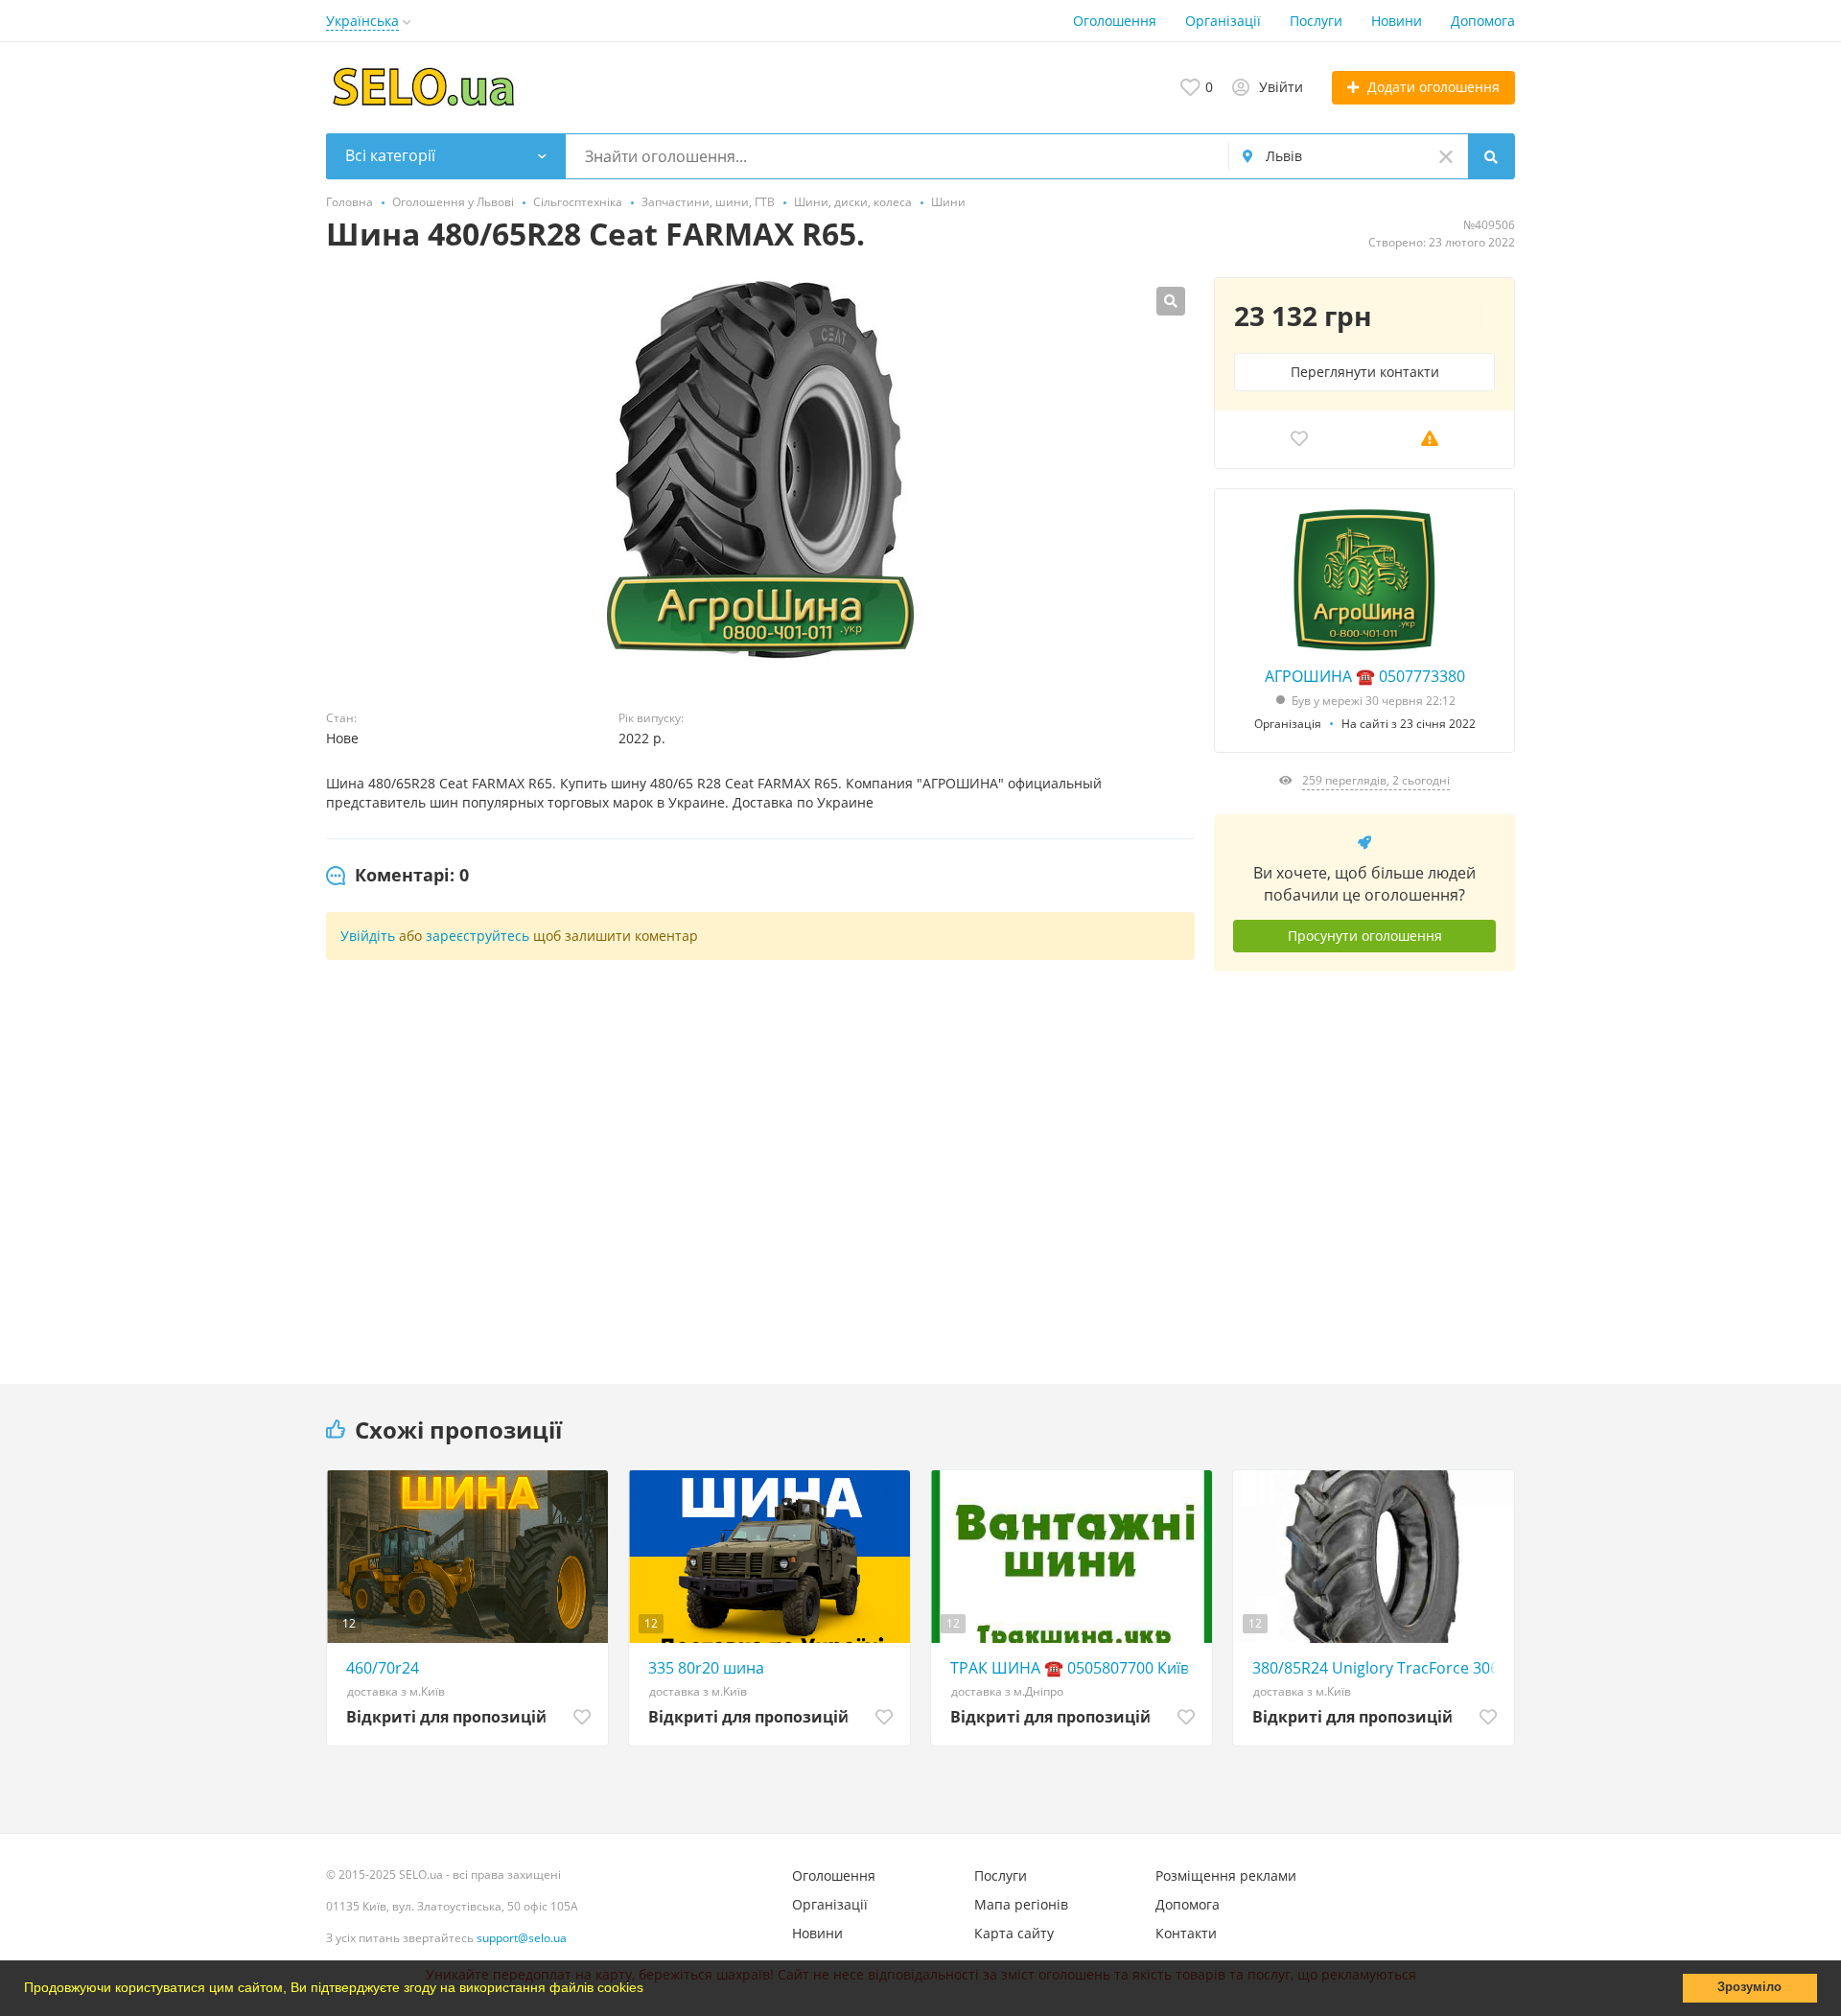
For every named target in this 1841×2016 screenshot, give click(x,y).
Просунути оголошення (1365, 936)
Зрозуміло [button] (1749, 1987)
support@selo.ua (522, 1938)
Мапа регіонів (1021, 1904)
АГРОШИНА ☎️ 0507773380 (1365, 676)
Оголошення (1115, 21)
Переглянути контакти (1365, 372)
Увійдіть (368, 936)
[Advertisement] (1364, 1163)
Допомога (1483, 21)
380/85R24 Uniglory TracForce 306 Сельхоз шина (1378, 1668)
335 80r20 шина (706, 1668)
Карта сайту (1014, 1933)
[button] (650, 1990)
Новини (1397, 21)
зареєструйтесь (478, 936)
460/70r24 (383, 1668)
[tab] (397, 876)
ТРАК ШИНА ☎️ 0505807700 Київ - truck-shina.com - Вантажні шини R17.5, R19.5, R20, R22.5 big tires (1076, 1668)
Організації (1223, 21)
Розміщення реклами (1226, 1875)
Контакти (1186, 1933)
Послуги (1316, 21)
